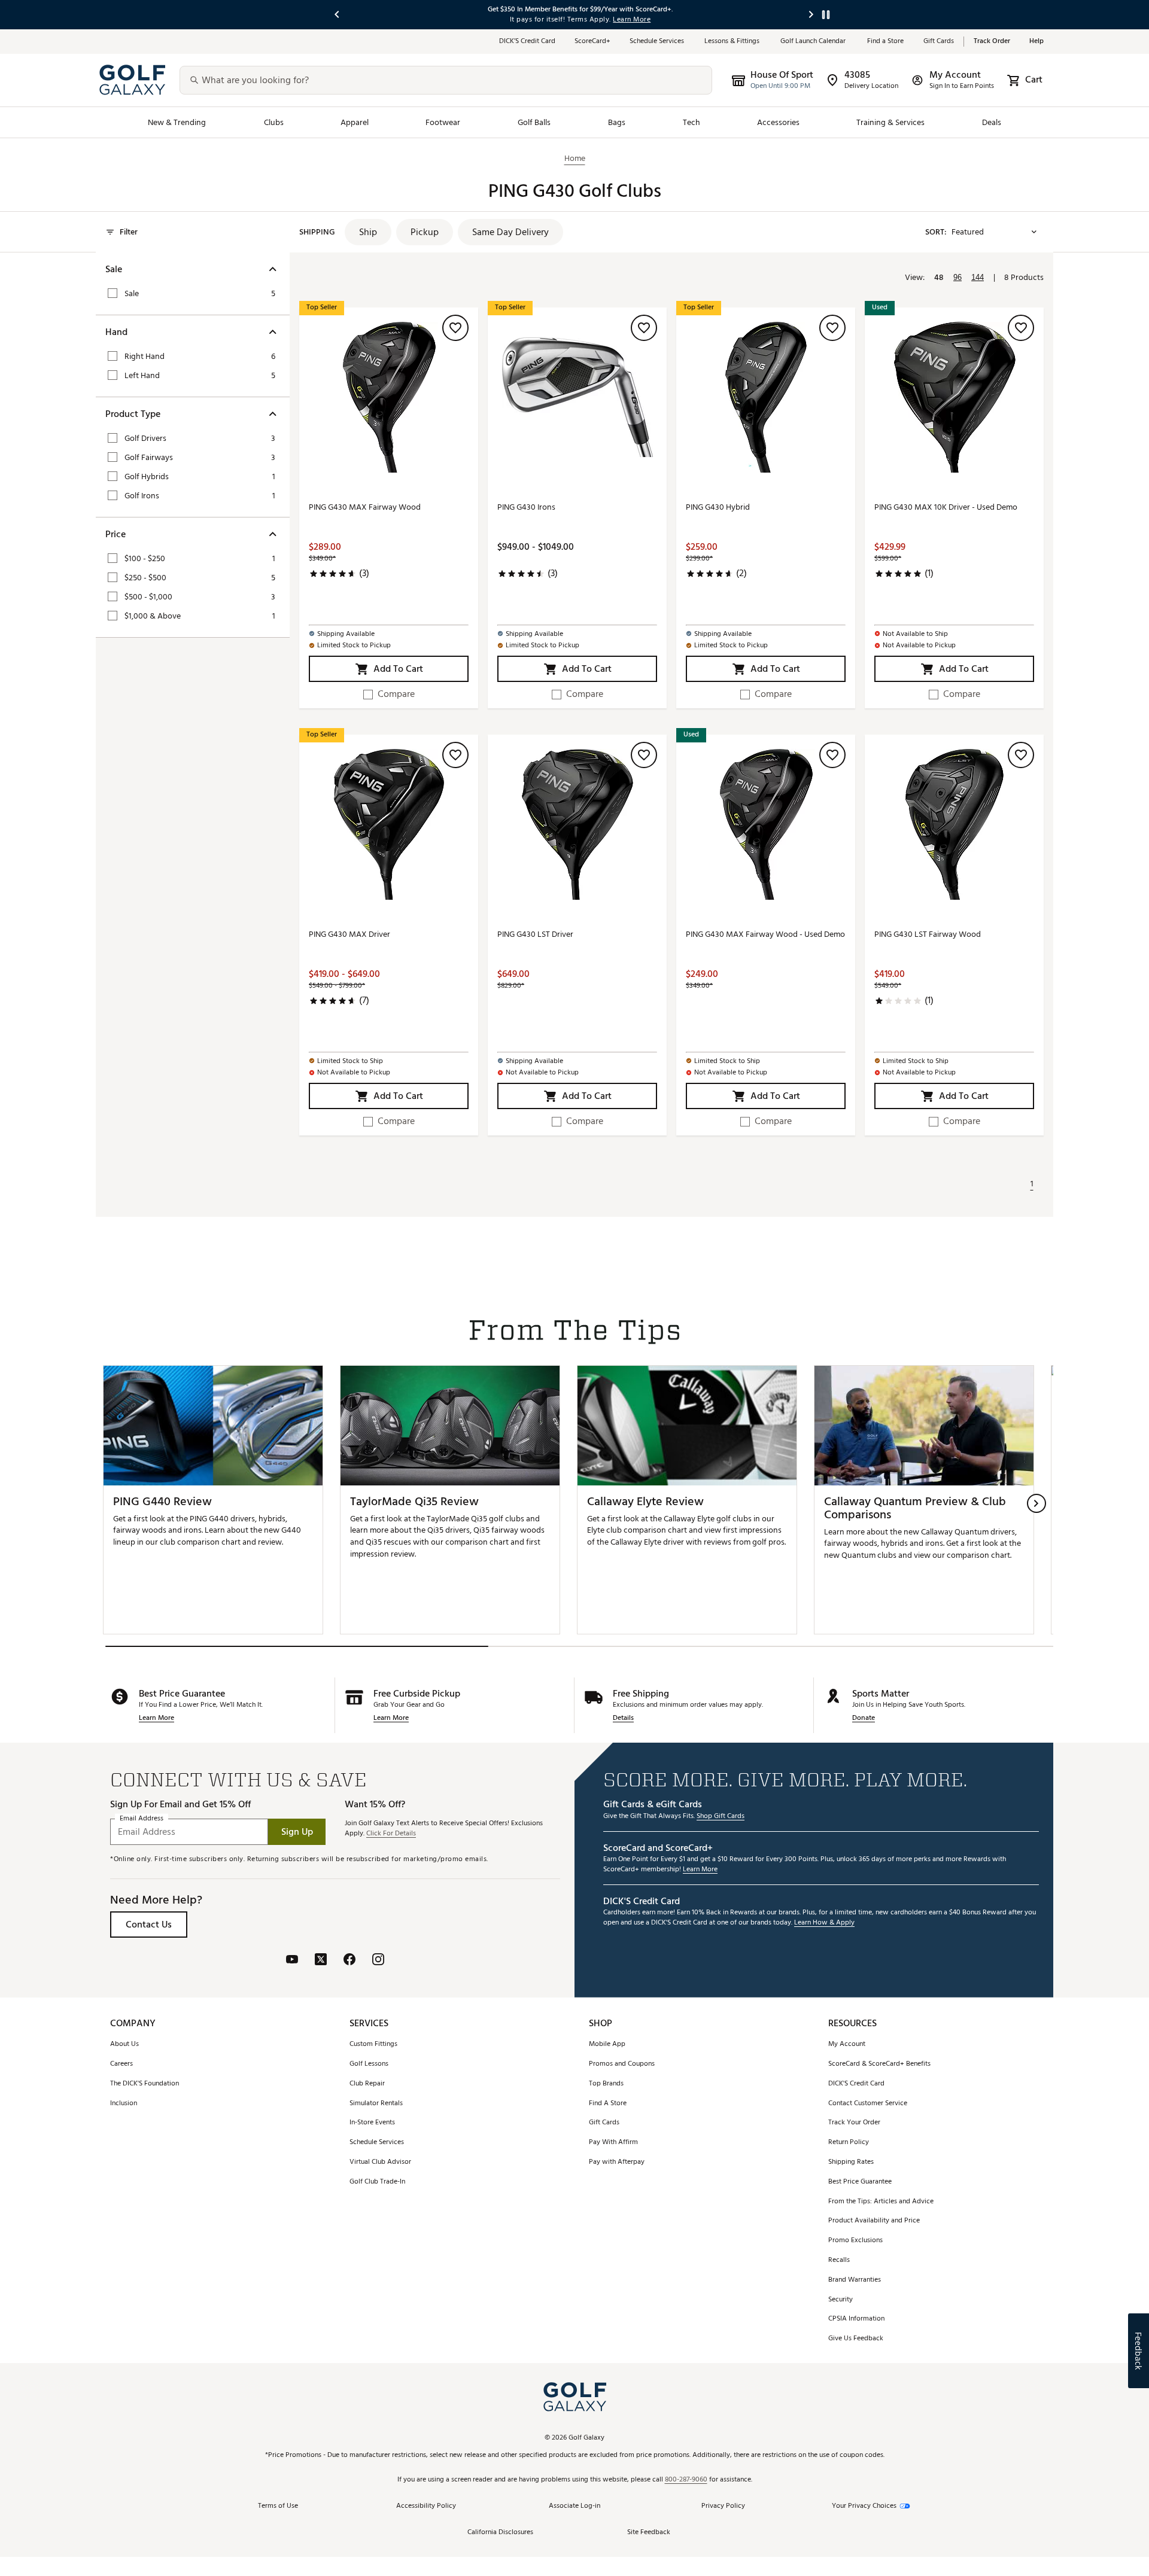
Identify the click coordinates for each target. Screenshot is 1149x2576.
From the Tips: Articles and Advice (881, 2202)
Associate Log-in (574, 2506)
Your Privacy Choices (864, 2506)
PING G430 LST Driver (535, 935)
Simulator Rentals (376, 2104)
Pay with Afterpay (617, 2162)
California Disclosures (500, 2533)
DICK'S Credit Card (856, 2084)
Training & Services (890, 122)
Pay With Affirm (613, 2143)
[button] (368, 232)
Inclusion (124, 2104)
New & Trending (177, 122)
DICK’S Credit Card (527, 42)
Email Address (142, 1818)
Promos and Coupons (622, 2064)
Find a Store (886, 42)
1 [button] (1032, 1184)
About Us (124, 2044)
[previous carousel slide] (338, 15)
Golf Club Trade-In (377, 2182)
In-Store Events (372, 2123)
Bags (617, 122)
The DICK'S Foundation (145, 2084)
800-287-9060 (686, 2480)
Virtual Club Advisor (380, 2162)
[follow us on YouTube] (292, 1960)
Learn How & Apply (824, 1923)
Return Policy (849, 2143)
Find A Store (608, 2104)
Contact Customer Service (868, 2104)
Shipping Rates (851, 2162)
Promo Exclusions (855, 2241)
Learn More (156, 1718)
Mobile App (607, 2044)
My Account (847, 2044)
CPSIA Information (856, 2319)
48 (939, 278)
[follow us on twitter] (321, 1960)
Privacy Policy (723, 2506)
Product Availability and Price (874, 2221)
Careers (121, 2064)
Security (841, 2300)
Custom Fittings (373, 2044)
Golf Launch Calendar (814, 42)
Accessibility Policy (426, 2506)
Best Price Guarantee (860, 2182)
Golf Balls (534, 122)
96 (957, 277)
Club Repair (367, 2084)
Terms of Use (278, 2506)
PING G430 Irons (526, 508)
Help (1036, 42)
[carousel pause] (826, 15)
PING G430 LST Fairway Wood (928, 935)
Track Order (992, 42)
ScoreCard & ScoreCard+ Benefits (879, 2064)
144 (978, 277)
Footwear (443, 122)
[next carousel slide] (811, 15)
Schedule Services (657, 42)
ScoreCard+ (592, 42)
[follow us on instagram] (378, 1960)
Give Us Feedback (856, 2339)
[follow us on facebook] (349, 1960)
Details (623, 1718)
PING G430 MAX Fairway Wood (365, 508)
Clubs (274, 122)
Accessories (778, 122)
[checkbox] (389, 694)
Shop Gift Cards (721, 1817)
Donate (864, 1718)
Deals (992, 122)
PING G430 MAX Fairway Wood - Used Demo (765, 935)
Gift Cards (939, 42)
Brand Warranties (855, 2280)
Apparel (355, 122)
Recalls (839, 2260)
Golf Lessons (369, 2064)
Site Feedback (649, 2533)
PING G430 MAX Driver (349, 935)
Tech (691, 122)
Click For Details (391, 1834)
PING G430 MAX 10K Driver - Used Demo (946, 508)
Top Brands (606, 2084)
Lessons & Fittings (733, 42)
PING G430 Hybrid (718, 508)
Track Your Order (854, 2123)
